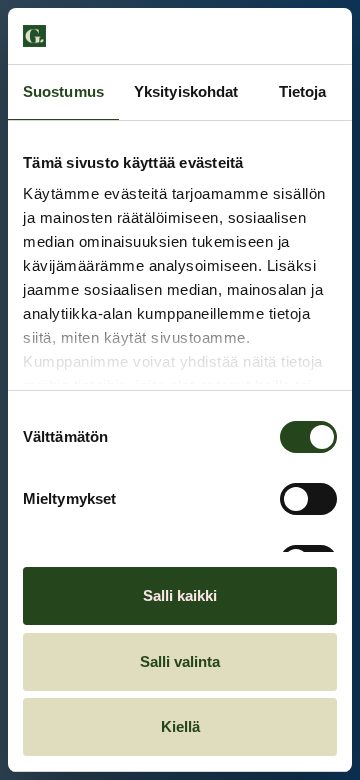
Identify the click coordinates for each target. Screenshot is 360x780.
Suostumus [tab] (63, 91)
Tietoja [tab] (303, 91)
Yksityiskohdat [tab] (186, 91)
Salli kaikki (180, 595)
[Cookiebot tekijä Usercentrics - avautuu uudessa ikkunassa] (254, 36)
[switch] (308, 499)
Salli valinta (180, 661)
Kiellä (180, 726)
